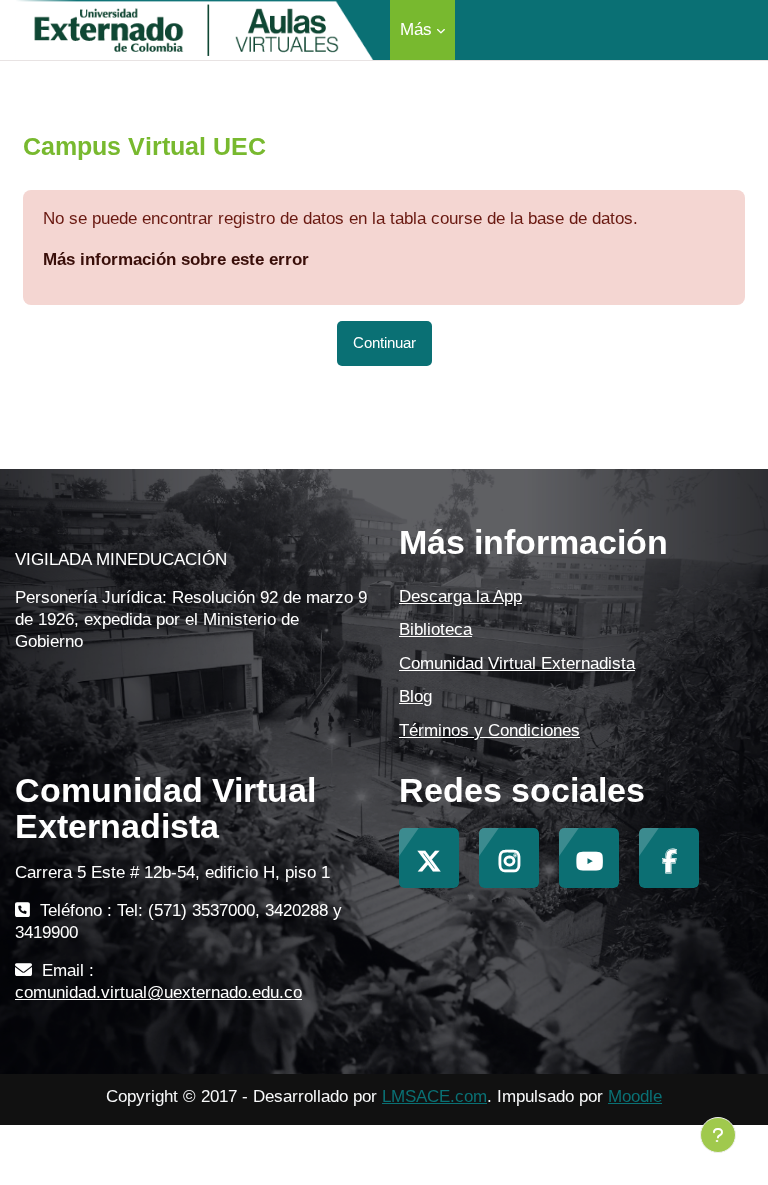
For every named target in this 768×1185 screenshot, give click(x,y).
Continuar (384, 343)
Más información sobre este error (176, 259)
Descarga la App (460, 596)
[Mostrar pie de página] (718, 1135)
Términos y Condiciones (489, 730)
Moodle (635, 1096)
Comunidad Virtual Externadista (517, 663)
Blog (415, 696)
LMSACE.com (434, 1096)
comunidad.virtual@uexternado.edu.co (158, 992)
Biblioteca (435, 629)
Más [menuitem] (416, 29)
